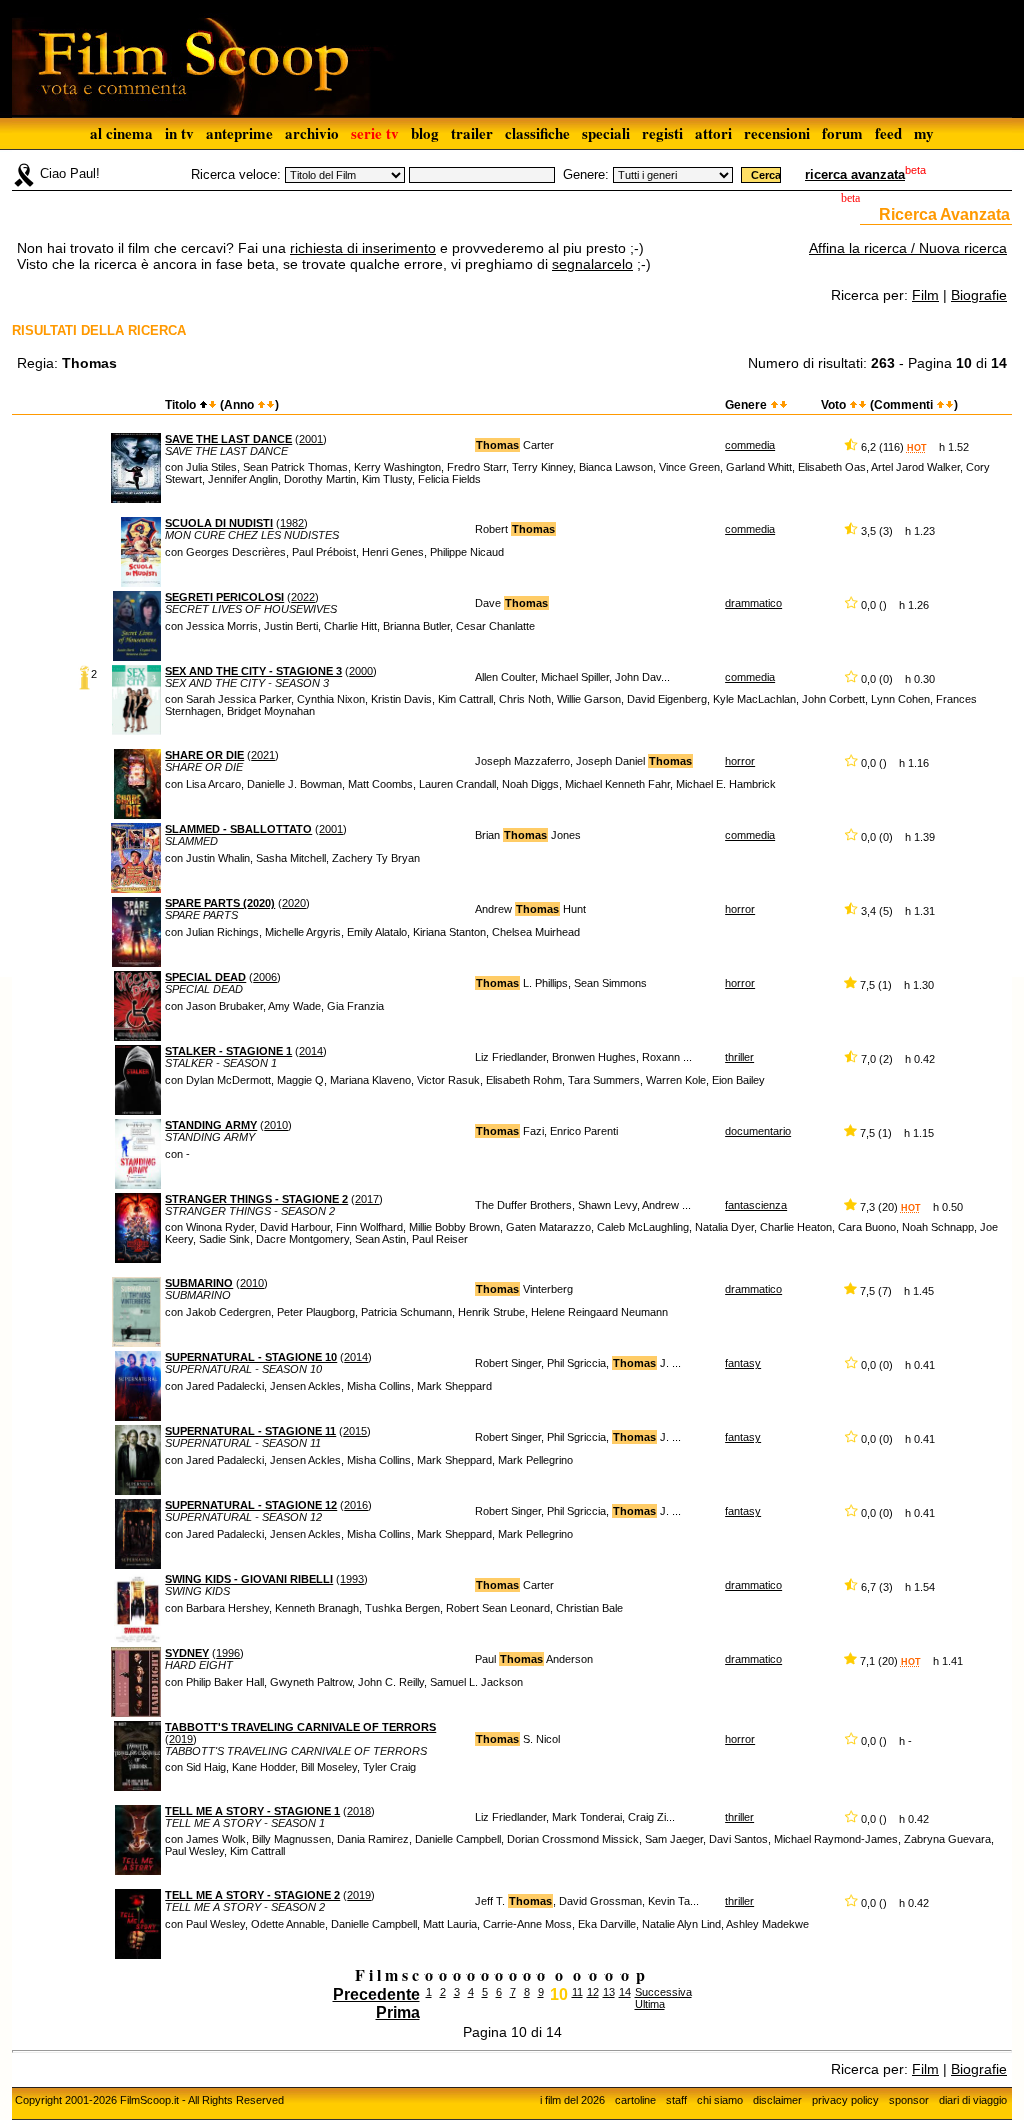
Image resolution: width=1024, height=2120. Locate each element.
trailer (472, 133)
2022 (303, 597)
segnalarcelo (592, 264)
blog (425, 133)
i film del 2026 (572, 2100)
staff (676, 2100)
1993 (352, 1579)
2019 (181, 1739)
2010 (276, 1125)
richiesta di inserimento (363, 248)
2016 (356, 1505)
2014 (311, 1051)
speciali (606, 133)
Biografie (979, 295)
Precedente (376, 1994)
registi (662, 133)
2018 (359, 1811)
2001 (311, 439)
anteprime (239, 133)
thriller (739, 1057)
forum (842, 133)
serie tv (375, 133)
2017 (367, 1199)
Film (925, 295)
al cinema (121, 133)
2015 (355, 1431)
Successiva (663, 1992)
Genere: (586, 174)
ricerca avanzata (855, 174)
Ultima (650, 2004)
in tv (179, 133)
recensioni (777, 133)
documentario (758, 1131)
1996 (228, 1653)
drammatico (753, 603)
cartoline (635, 2100)
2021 (263, 755)
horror (740, 761)
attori (713, 133)
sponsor (909, 2100)
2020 (294, 903)
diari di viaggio (973, 2100)
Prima (398, 2012)
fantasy (743, 1363)
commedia (750, 445)
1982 (292, 523)
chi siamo (720, 2100)
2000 (361, 671)
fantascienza (756, 1205)
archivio (312, 133)
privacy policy (845, 2100)
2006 (265, 977)
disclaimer (777, 2100)
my (924, 133)
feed (888, 133)
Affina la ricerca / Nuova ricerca (908, 248)
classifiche (537, 133)
